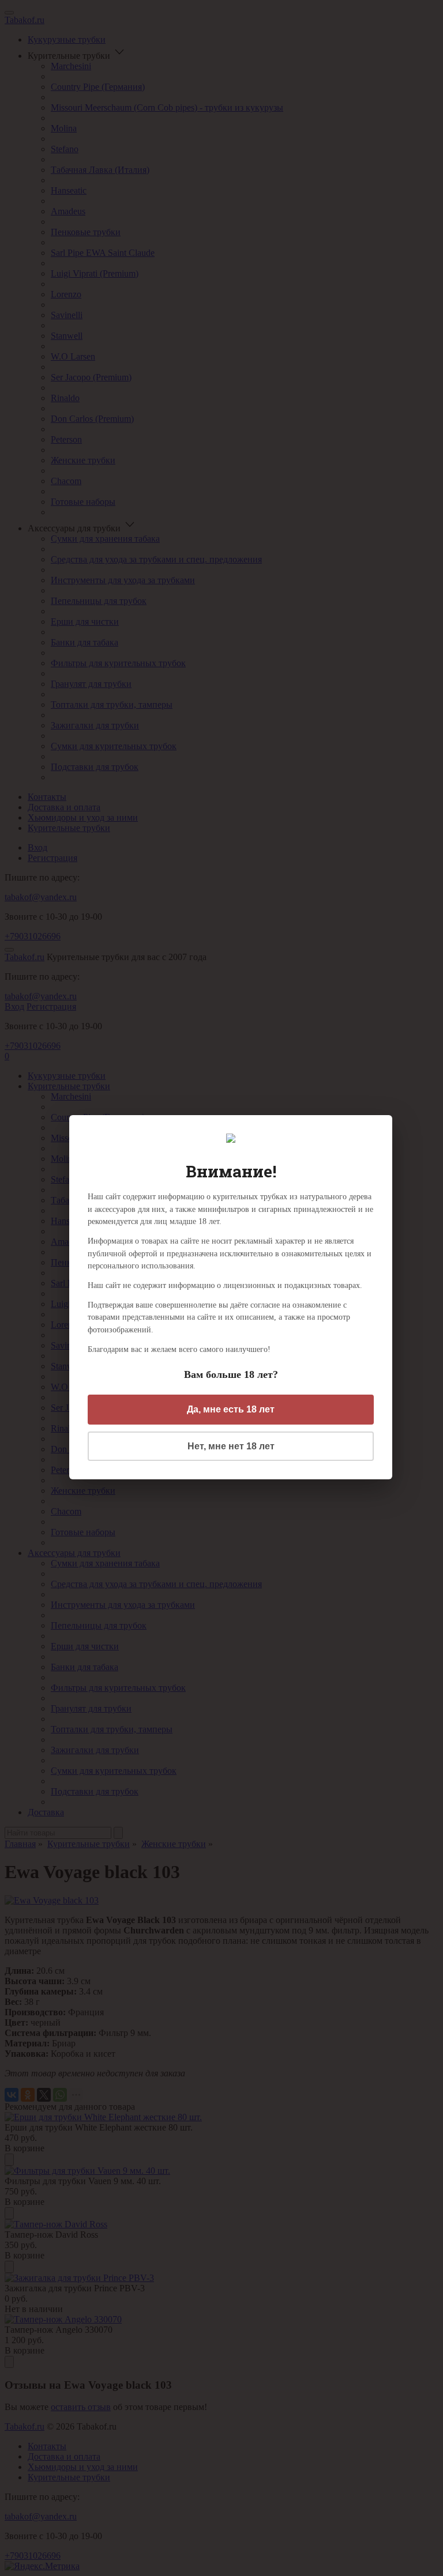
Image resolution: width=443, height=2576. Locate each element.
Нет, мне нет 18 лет (231, 1446)
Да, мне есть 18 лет (231, 1409)
